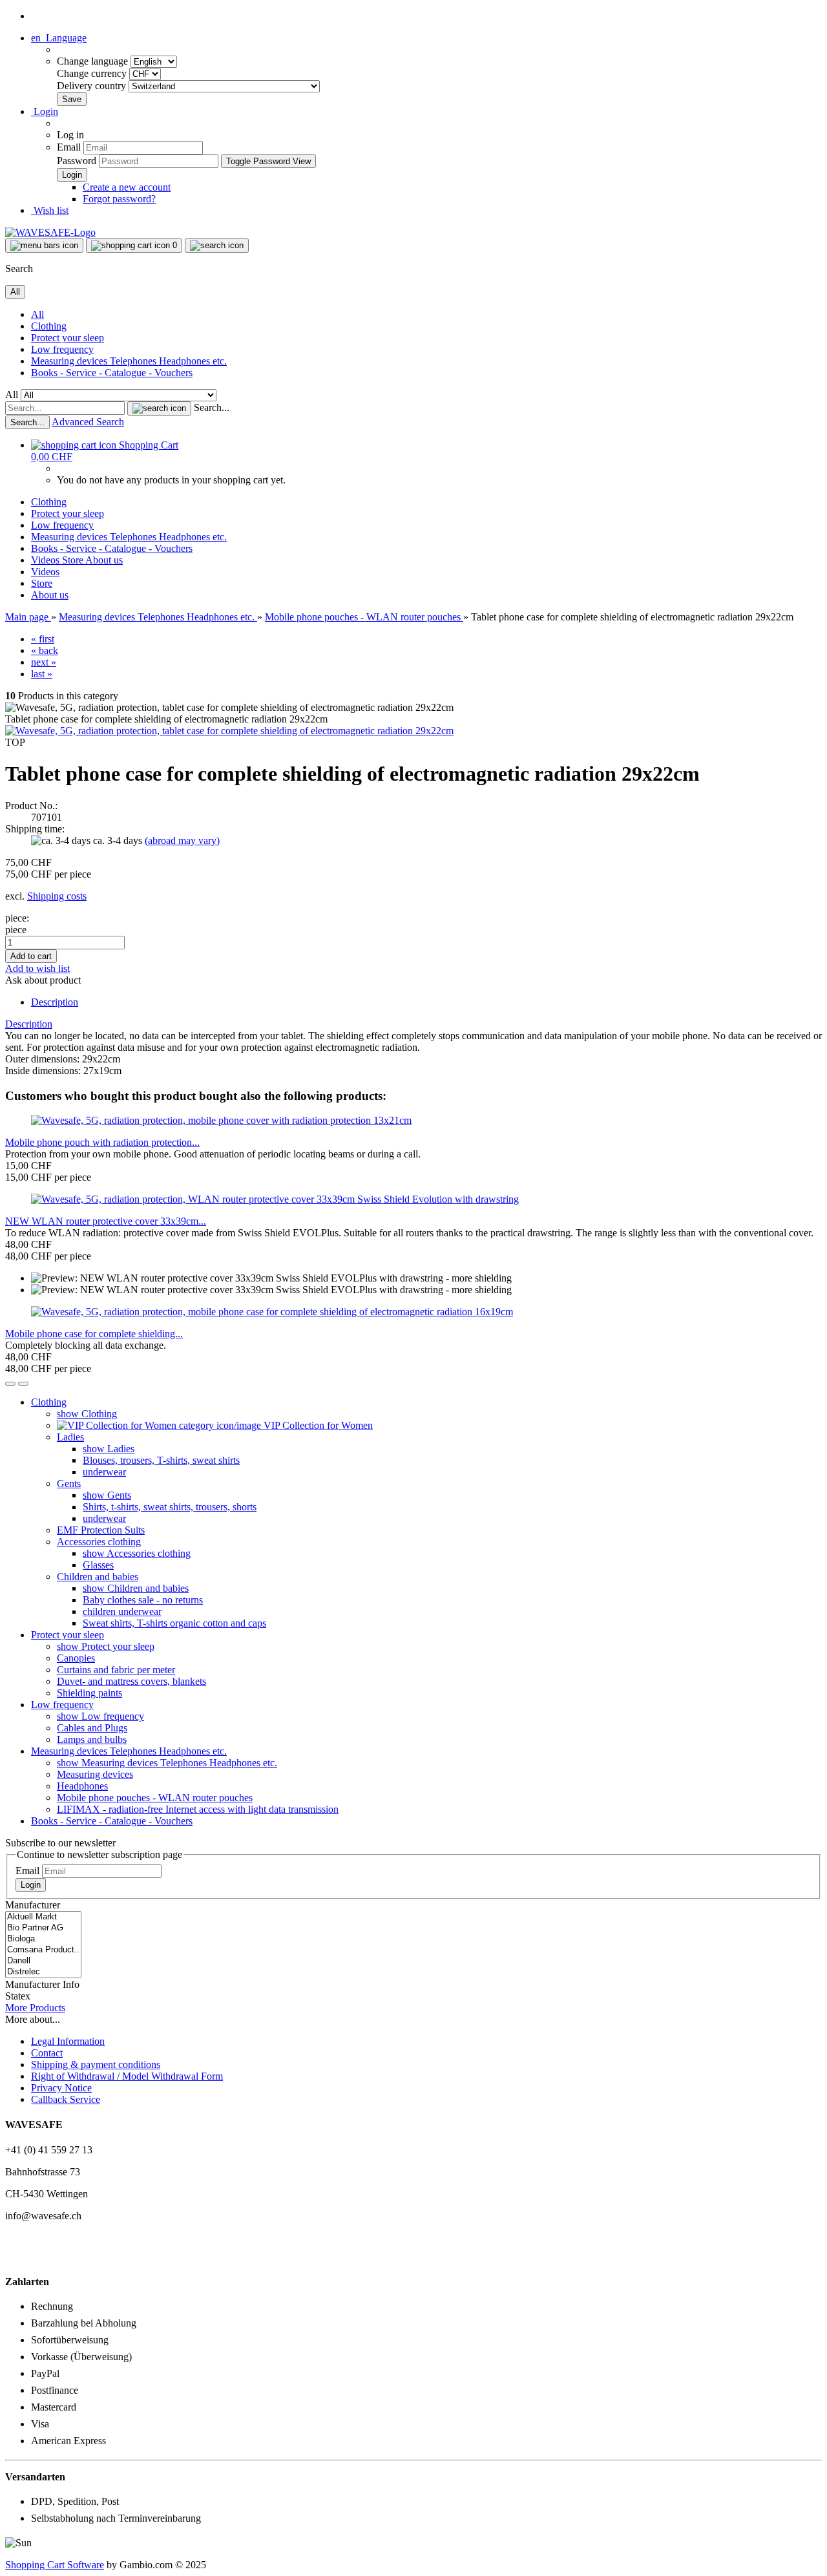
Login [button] (45, 111)
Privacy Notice (61, 2088)
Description (55, 1002)
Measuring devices (95, 1774)
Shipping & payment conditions (96, 2064)
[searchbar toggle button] (217, 246)
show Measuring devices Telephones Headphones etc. (167, 1763)
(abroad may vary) (182, 840)
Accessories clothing (99, 1542)
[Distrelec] (43, 1972)
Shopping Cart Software (55, 2565)
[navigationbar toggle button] (44, 246)
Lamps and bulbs (92, 1739)
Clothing (49, 326)
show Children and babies (136, 1588)
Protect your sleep (68, 338)
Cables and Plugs (92, 1728)
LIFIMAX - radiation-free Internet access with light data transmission (198, 1809)
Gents (69, 1483)
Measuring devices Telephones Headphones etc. (129, 361)
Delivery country (93, 86)
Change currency (93, 73)
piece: (17, 918)
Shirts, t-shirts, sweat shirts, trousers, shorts (170, 1507)
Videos (47, 560)
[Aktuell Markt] (43, 1917)
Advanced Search (88, 422)
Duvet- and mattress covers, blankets (131, 1681)
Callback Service (66, 2099)
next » (44, 662)
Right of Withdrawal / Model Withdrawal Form (127, 2076)
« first (43, 639)
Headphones (82, 1786)
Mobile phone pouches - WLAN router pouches (155, 1798)
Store (74, 560)
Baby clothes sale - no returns (143, 1600)
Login (31, 1885)
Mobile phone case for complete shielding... (94, 1334)
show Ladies (109, 1449)
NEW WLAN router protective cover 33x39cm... (106, 1221)
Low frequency (62, 349)
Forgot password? (119, 199)
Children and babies (98, 1577)
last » (42, 674)
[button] (59, 38)
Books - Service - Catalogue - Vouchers (112, 373)
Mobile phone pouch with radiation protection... (102, 1142)
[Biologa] (43, 1939)
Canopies (76, 1658)
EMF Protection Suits (101, 1530)
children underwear (122, 1611)
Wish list (50, 210)
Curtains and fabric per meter (116, 1670)
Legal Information (68, 2041)
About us (104, 560)
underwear (104, 1472)
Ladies (70, 1437)
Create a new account (127, 187)
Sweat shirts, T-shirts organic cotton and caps (174, 1623)
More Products (35, 2008)
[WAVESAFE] (50, 232)
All (37, 314)
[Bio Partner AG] (43, 1928)
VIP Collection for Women (317, 1425)
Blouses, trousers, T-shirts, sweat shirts (161, 1460)
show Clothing (87, 1414)
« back (45, 650)
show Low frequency (100, 1716)
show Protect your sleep (106, 1646)
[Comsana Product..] (43, 1950)
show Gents (107, 1495)
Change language (94, 61)
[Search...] (159, 408)
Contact (47, 2053)
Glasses (98, 1565)
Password (77, 161)
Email (69, 147)
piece (16, 930)
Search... (212, 407)
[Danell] (43, 1961)
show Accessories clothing (137, 1553)
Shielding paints (89, 1693)
